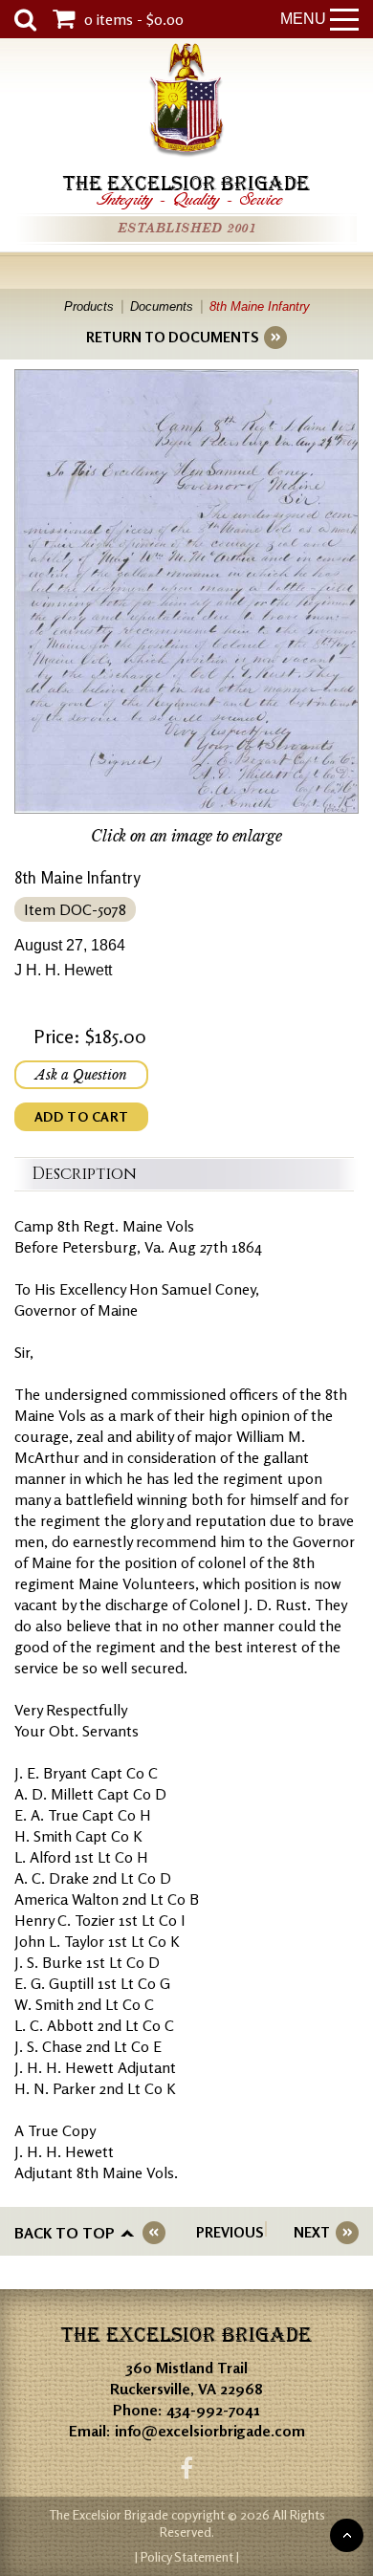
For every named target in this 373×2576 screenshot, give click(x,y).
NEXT (312, 2232)
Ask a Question (81, 1075)
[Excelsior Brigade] (186, 103)
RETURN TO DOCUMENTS (172, 337)
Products (89, 306)
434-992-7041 (213, 2410)
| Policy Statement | (187, 2556)
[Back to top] (347, 2535)
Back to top (65, 2233)
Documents (162, 306)
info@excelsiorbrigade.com (210, 2431)
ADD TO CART (81, 1116)
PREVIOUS (230, 2232)
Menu (303, 19)
